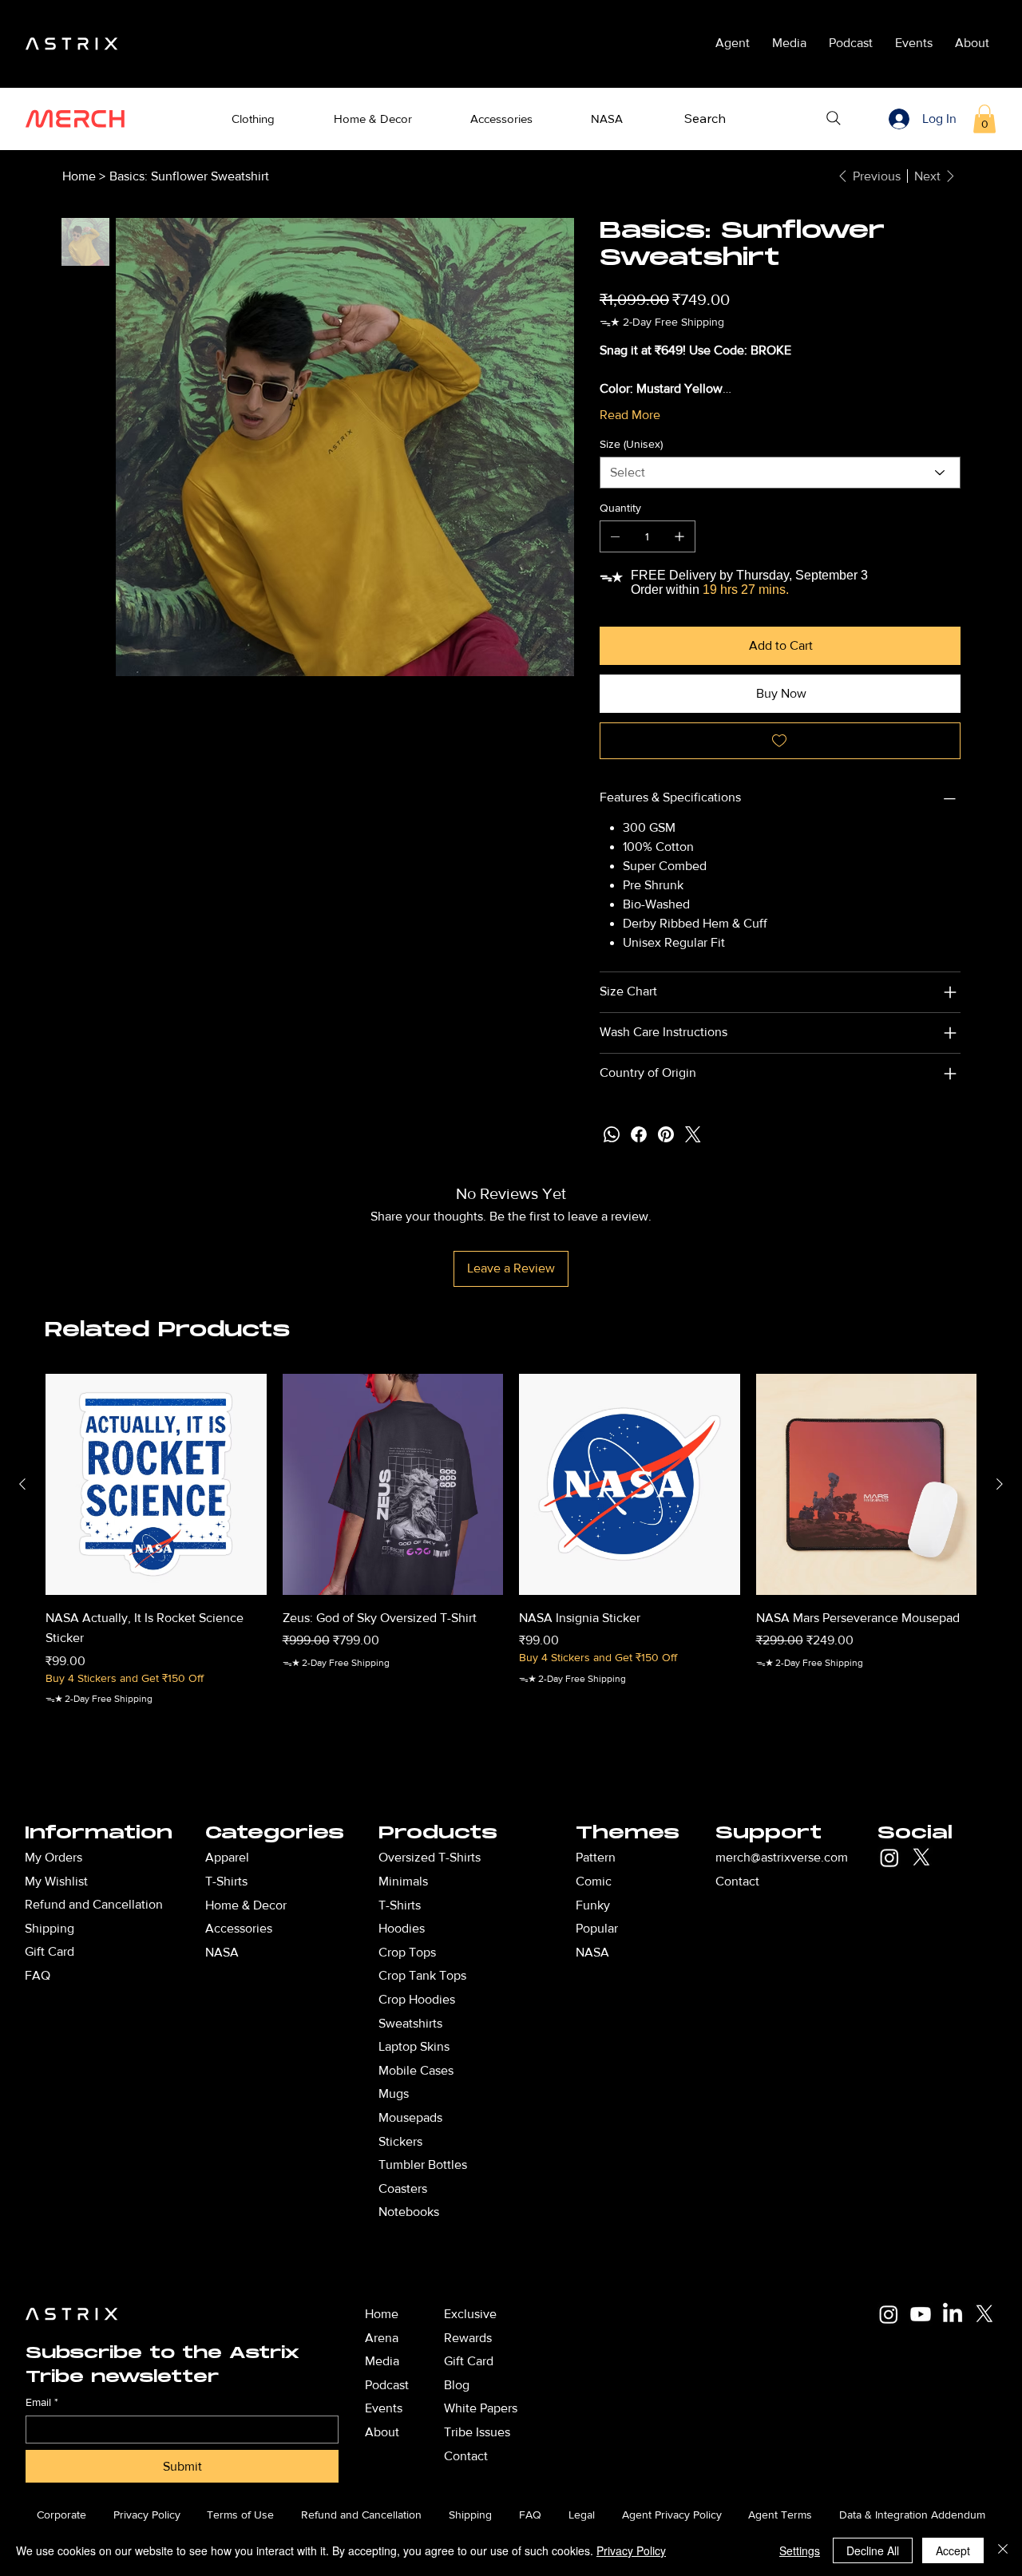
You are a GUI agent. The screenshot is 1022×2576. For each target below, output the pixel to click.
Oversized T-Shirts (430, 1857)
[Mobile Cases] (534, 2071)
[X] (921, 1858)
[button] (254, 119)
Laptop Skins (414, 2046)
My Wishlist (56, 1881)
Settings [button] (800, 2550)
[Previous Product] (22, 1484)
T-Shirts (400, 1905)
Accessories (239, 1928)
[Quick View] (156, 1484)
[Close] (1003, 2550)
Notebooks (409, 2212)
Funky (593, 1905)
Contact (737, 1881)
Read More (630, 415)
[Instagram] (889, 1858)
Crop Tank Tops (422, 1975)
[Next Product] (1000, 1484)
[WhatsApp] (612, 1134)
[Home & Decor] (337, 1905)
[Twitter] (693, 1134)
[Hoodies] (534, 1929)
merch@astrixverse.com (782, 1857)
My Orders (53, 1857)
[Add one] (679, 536)
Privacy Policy (631, 2550)
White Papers (481, 2408)
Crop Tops (407, 1952)
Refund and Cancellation (94, 1904)
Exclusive (470, 2314)
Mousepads (410, 2117)
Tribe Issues (477, 2432)
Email (42, 2402)
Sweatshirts (410, 2023)
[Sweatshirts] (534, 2024)
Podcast (387, 2385)
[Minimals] (534, 1882)
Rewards (468, 2338)
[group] (511, 1561)
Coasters (403, 2188)
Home (382, 2314)
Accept (953, 2550)
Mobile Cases (416, 2070)
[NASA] (337, 1953)
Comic (594, 1881)
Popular (597, 1928)
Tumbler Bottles (423, 2164)
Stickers (400, 2141)
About (382, 2432)
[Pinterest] (666, 1134)
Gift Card (50, 1951)
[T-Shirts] (337, 1882)
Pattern (596, 1857)
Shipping (50, 1928)
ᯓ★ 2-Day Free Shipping (99, 1699)
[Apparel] (337, 1858)
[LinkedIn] (953, 2314)
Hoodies (402, 1928)
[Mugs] (534, 2094)
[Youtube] (921, 2314)
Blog (457, 2385)
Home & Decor (246, 1905)
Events (384, 2408)
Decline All (873, 2550)
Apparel (227, 1857)
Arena (382, 2338)
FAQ (38, 1975)
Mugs (394, 2093)
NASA (592, 1952)
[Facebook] (639, 1134)
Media (382, 2361)
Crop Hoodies (417, 1999)
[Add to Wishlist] (780, 741)
